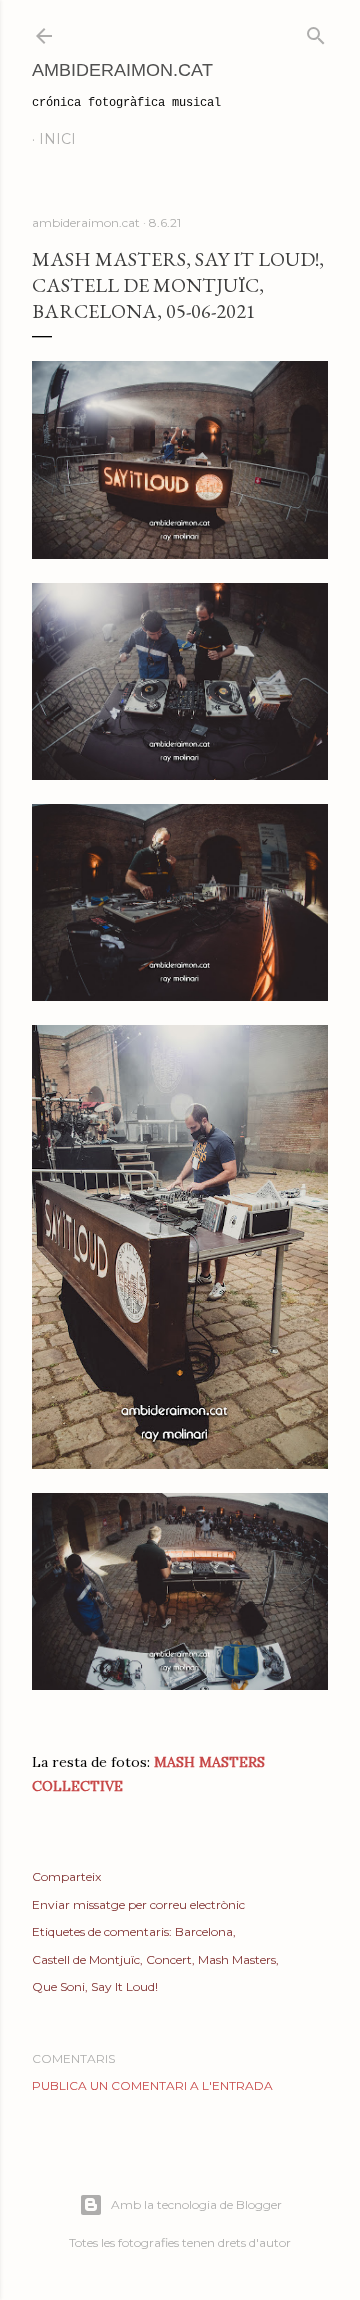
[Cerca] (316, 31)
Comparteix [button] (66, 1876)
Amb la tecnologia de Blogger (196, 2204)
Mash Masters (237, 1959)
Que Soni (58, 1986)
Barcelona (204, 1931)
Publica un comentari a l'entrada (152, 2085)
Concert (169, 1959)
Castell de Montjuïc (86, 1959)
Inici (57, 139)
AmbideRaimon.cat (122, 70)
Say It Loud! (124, 1986)
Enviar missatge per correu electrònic (138, 1904)
